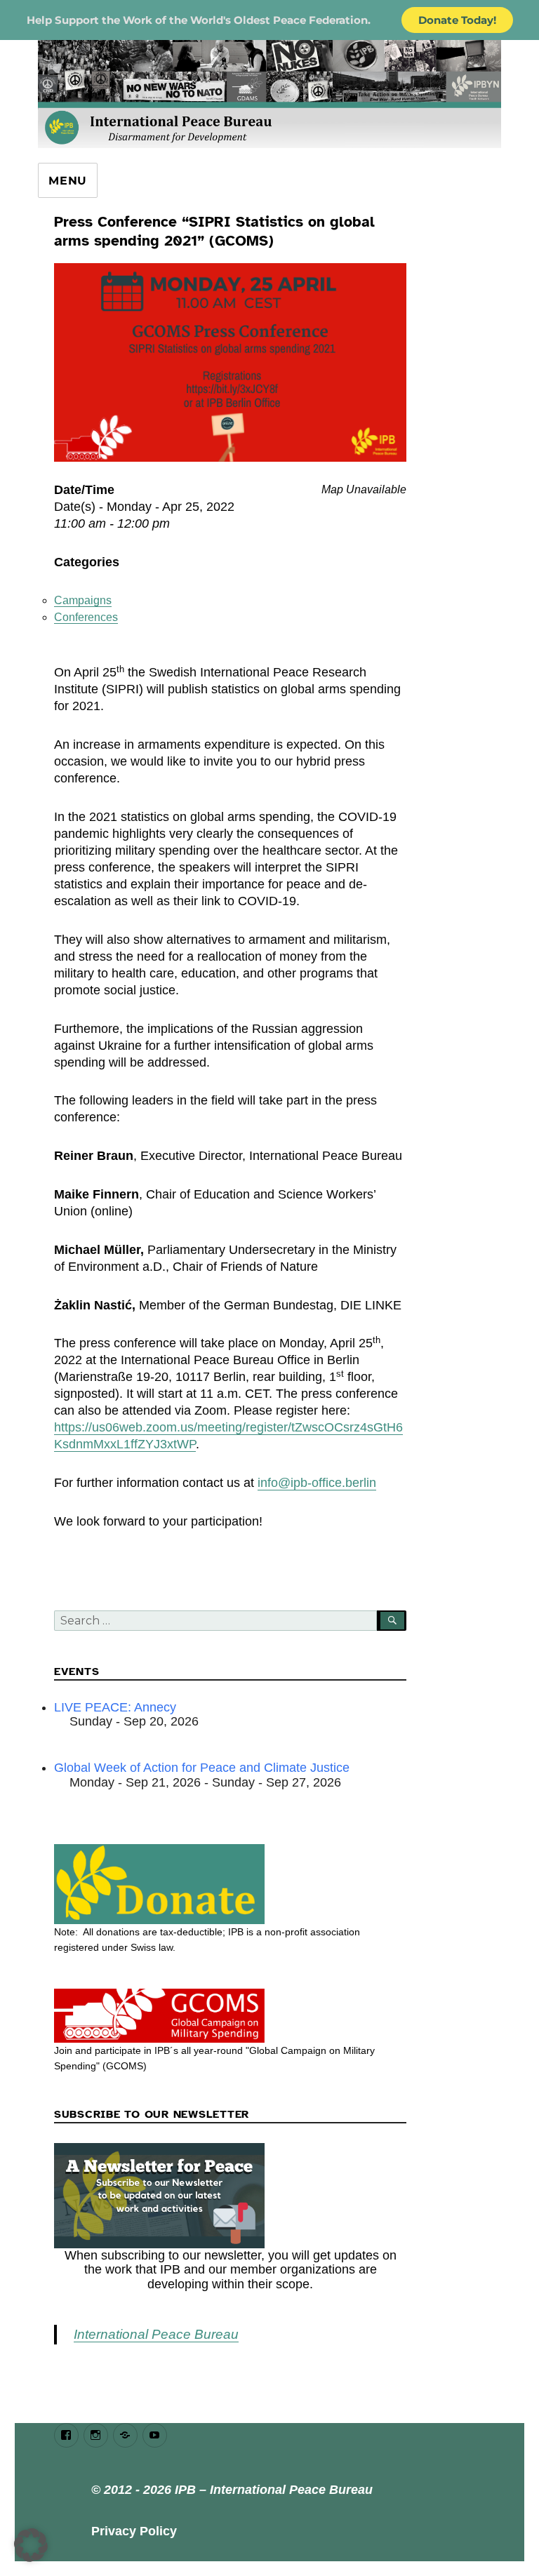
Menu (68, 181)
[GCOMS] (231, 2016)
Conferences (86, 617)
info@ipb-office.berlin (317, 1483)
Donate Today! (457, 20)
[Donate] (231, 1884)
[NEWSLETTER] (231, 2196)
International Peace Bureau (156, 2334)
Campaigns (83, 600)
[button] (31, 2545)
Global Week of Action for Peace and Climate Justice (202, 1768)
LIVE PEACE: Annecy (115, 1707)
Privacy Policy (134, 2531)
